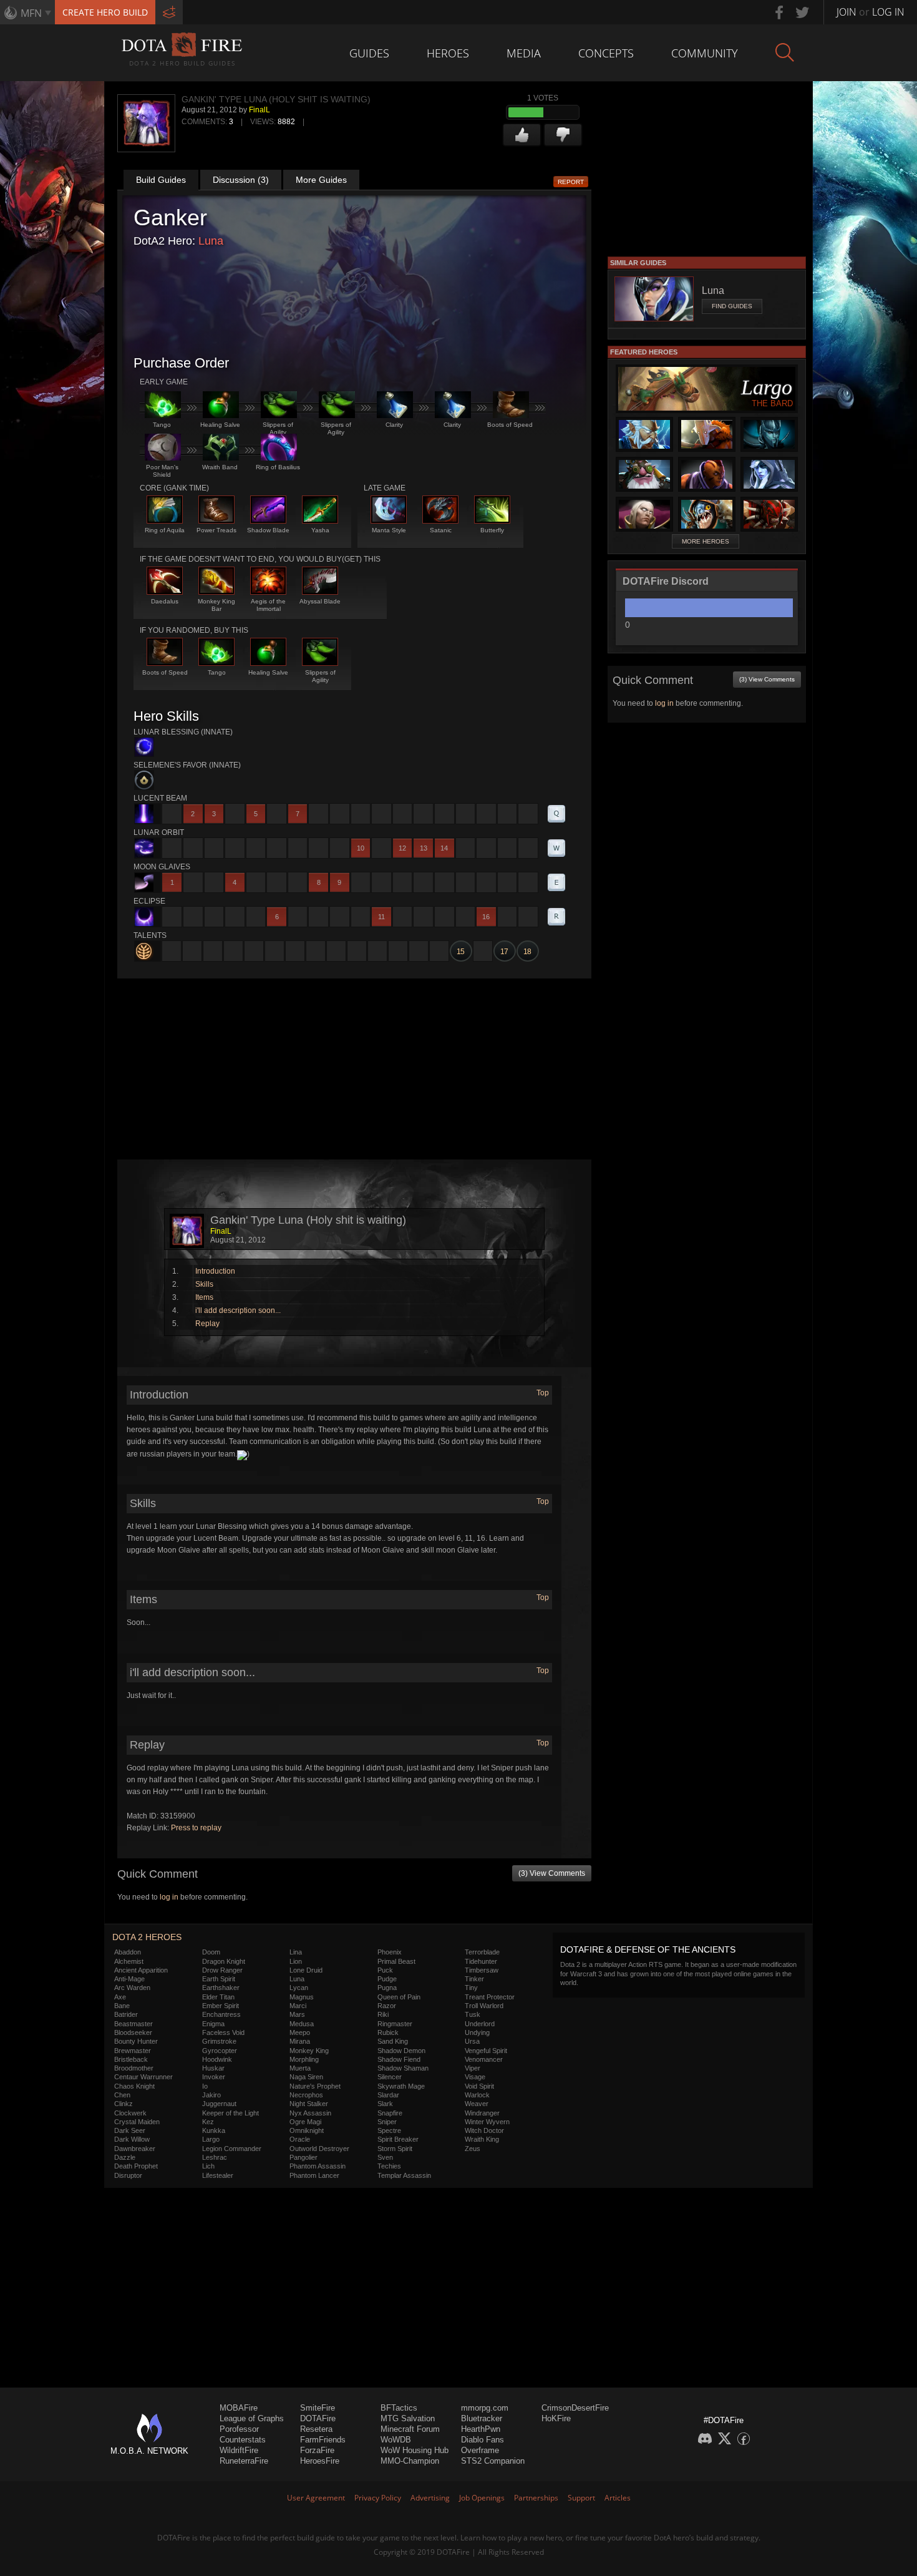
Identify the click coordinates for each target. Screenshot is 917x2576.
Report (571, 182)
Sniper (387, 2122)
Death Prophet (136, 2166)
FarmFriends (323, 2440)
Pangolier (303, 2157)
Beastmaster (133, 2024)
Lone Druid (306, 1970)
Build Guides (161, 180)
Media (524, 53)
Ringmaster (395, 2024)
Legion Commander (232, 2149)
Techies (389, 2166)
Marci (298, 2006)
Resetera (316, 2429)
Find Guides (732, 306)
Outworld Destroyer (319, 2149)
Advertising (430, 2498)
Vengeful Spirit (486, 2051)
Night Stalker (309, 2104)
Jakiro (211, 2095)
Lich (208, 2166)
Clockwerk (130, 2113)
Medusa (302, 2024)
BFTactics (399, 2408)
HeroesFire (320, 2461)
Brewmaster (133, 2051)
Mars (297, 2014)
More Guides (321, 180)
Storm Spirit (395, 2149)
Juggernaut (219, 2104)
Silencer (390, 2077)
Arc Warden (132, 1988)
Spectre (389, 2130)
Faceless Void (223, 2032)
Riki (383, 2014)
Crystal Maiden (137, 2122)
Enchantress (221, 2014)
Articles (618, 2498)
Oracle (300, 2139)
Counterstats (243, 2440)
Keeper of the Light (230, 2113)
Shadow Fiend (399, 2059)
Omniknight (307, 2130)
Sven (385, 2157)
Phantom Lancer (314, 2175)
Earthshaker (221, 1988)
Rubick (388, 2032)
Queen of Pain (399, 1997)
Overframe (480, 2450)
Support (581, 2498)
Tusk (473, 2014)
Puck (385, 1970)
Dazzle (125, 2157)
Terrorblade (482, 1952)
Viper (473, 2068)
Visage (475, 2077)
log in (169, 1897)
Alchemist (129, 1961)
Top (543, 1393)
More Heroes (706, 541)
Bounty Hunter (136, 2041)
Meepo (300, 2032)
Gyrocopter (220, 2051)
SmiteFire (318, 2408)
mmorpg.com (485, 2408)
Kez (208, 2122)
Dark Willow (132, 2139)
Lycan (299, 1988)
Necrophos (306, 2095)
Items (204, 1297)
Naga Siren (306, 2077)
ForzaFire (317, 2450)
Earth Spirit (219, 1979)
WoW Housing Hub (415, 2450)
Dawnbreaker (135, 2149)
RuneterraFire (244, 2461)
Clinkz (124, 2104)
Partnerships (536, 2498)
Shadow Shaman (403, 2068)
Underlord (480, 2024)
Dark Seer (130, 2130)
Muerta (300, 2068)
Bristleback (131, 2059)
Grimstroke (219, 2041)
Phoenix (390, 1952)
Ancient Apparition (141, 1970)
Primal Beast (396, 1961)
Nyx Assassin (310, 2113)
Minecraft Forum (410, 2429)
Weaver (477, 2104)
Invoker (214, 2077)
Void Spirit (479, 2086)
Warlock (477, 2095)
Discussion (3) (241, 180)
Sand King (393, 2041)
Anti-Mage (129, 1979)
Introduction (215, 1271)
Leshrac (215, 2157)
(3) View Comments (552, 1873)
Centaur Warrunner (143, 2077)
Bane (122, 2006)
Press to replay (196, 1828)
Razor (387, 2006)
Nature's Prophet (315, 2086)
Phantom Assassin (318, 2166)
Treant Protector (490, 1997)
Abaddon (128, 1952)
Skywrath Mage (401, 2086)
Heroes (448, 53)
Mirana (300, 2041)
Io (205, 2086)
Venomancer (484, 2059)
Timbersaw (482, 1970)
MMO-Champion (410, 2461)
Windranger (482, 2113)
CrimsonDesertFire (575, 2408)
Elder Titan (218, 1997)
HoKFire (556, 2418)
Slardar (388, 2095)
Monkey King (309, 2051)
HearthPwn (481, 2429)
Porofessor (239, 2429)
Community (705, 53)
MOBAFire (239, 2408)
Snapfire (390, 2113)
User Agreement (316, 2498)
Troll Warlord (484, 2006)
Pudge (387, 1979)
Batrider (126, 2014)
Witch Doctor (484, 2130)
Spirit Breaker (398, 2139)
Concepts (606, 53)
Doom (211, 1952)
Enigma (213, 2024)
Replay (207, 1324)
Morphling (304, 2059)
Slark (385, 2104)
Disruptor (128, 2175)
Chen (122, 2095)
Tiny (471, 1988)
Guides (369, 53)
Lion (296, 1961)
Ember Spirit (221, 2006)
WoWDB (396, 2440)
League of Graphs (252, 2418)
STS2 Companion (493, 2461)
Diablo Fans (483, 2440)
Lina (296, 1952)
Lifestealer (218, 2175)
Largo (211, 2139)
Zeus (473, 2149)
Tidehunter (481, 1961)
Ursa (472, 2041)
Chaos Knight (134, 2086)
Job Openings (482, 2498)
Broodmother (134, 2068)
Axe (120, 1997)
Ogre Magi (305, 2122)
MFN (31, 13)
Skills (204, 1284)
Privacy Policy (378, 2498)
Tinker (474, 1979)
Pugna (387, 1988)
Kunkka (214, 2130)
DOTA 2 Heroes (147, 1937)
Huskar (213, 2068)
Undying (477, 2032)
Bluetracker (482, 2418)
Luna (211, 241)
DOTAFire (318, 2418)
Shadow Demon (401, 2051)
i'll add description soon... (238, 1310)
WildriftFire (239, 2450)
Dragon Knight (224, 1961)
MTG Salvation (408, 2418)
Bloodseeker (133, 2032)
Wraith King (482, 2139)
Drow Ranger (222, 1970)
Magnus (302, 1997)
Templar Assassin (404, 2175)
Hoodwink (217, 2059)
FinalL (260, 110)
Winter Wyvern (487, 2122)
